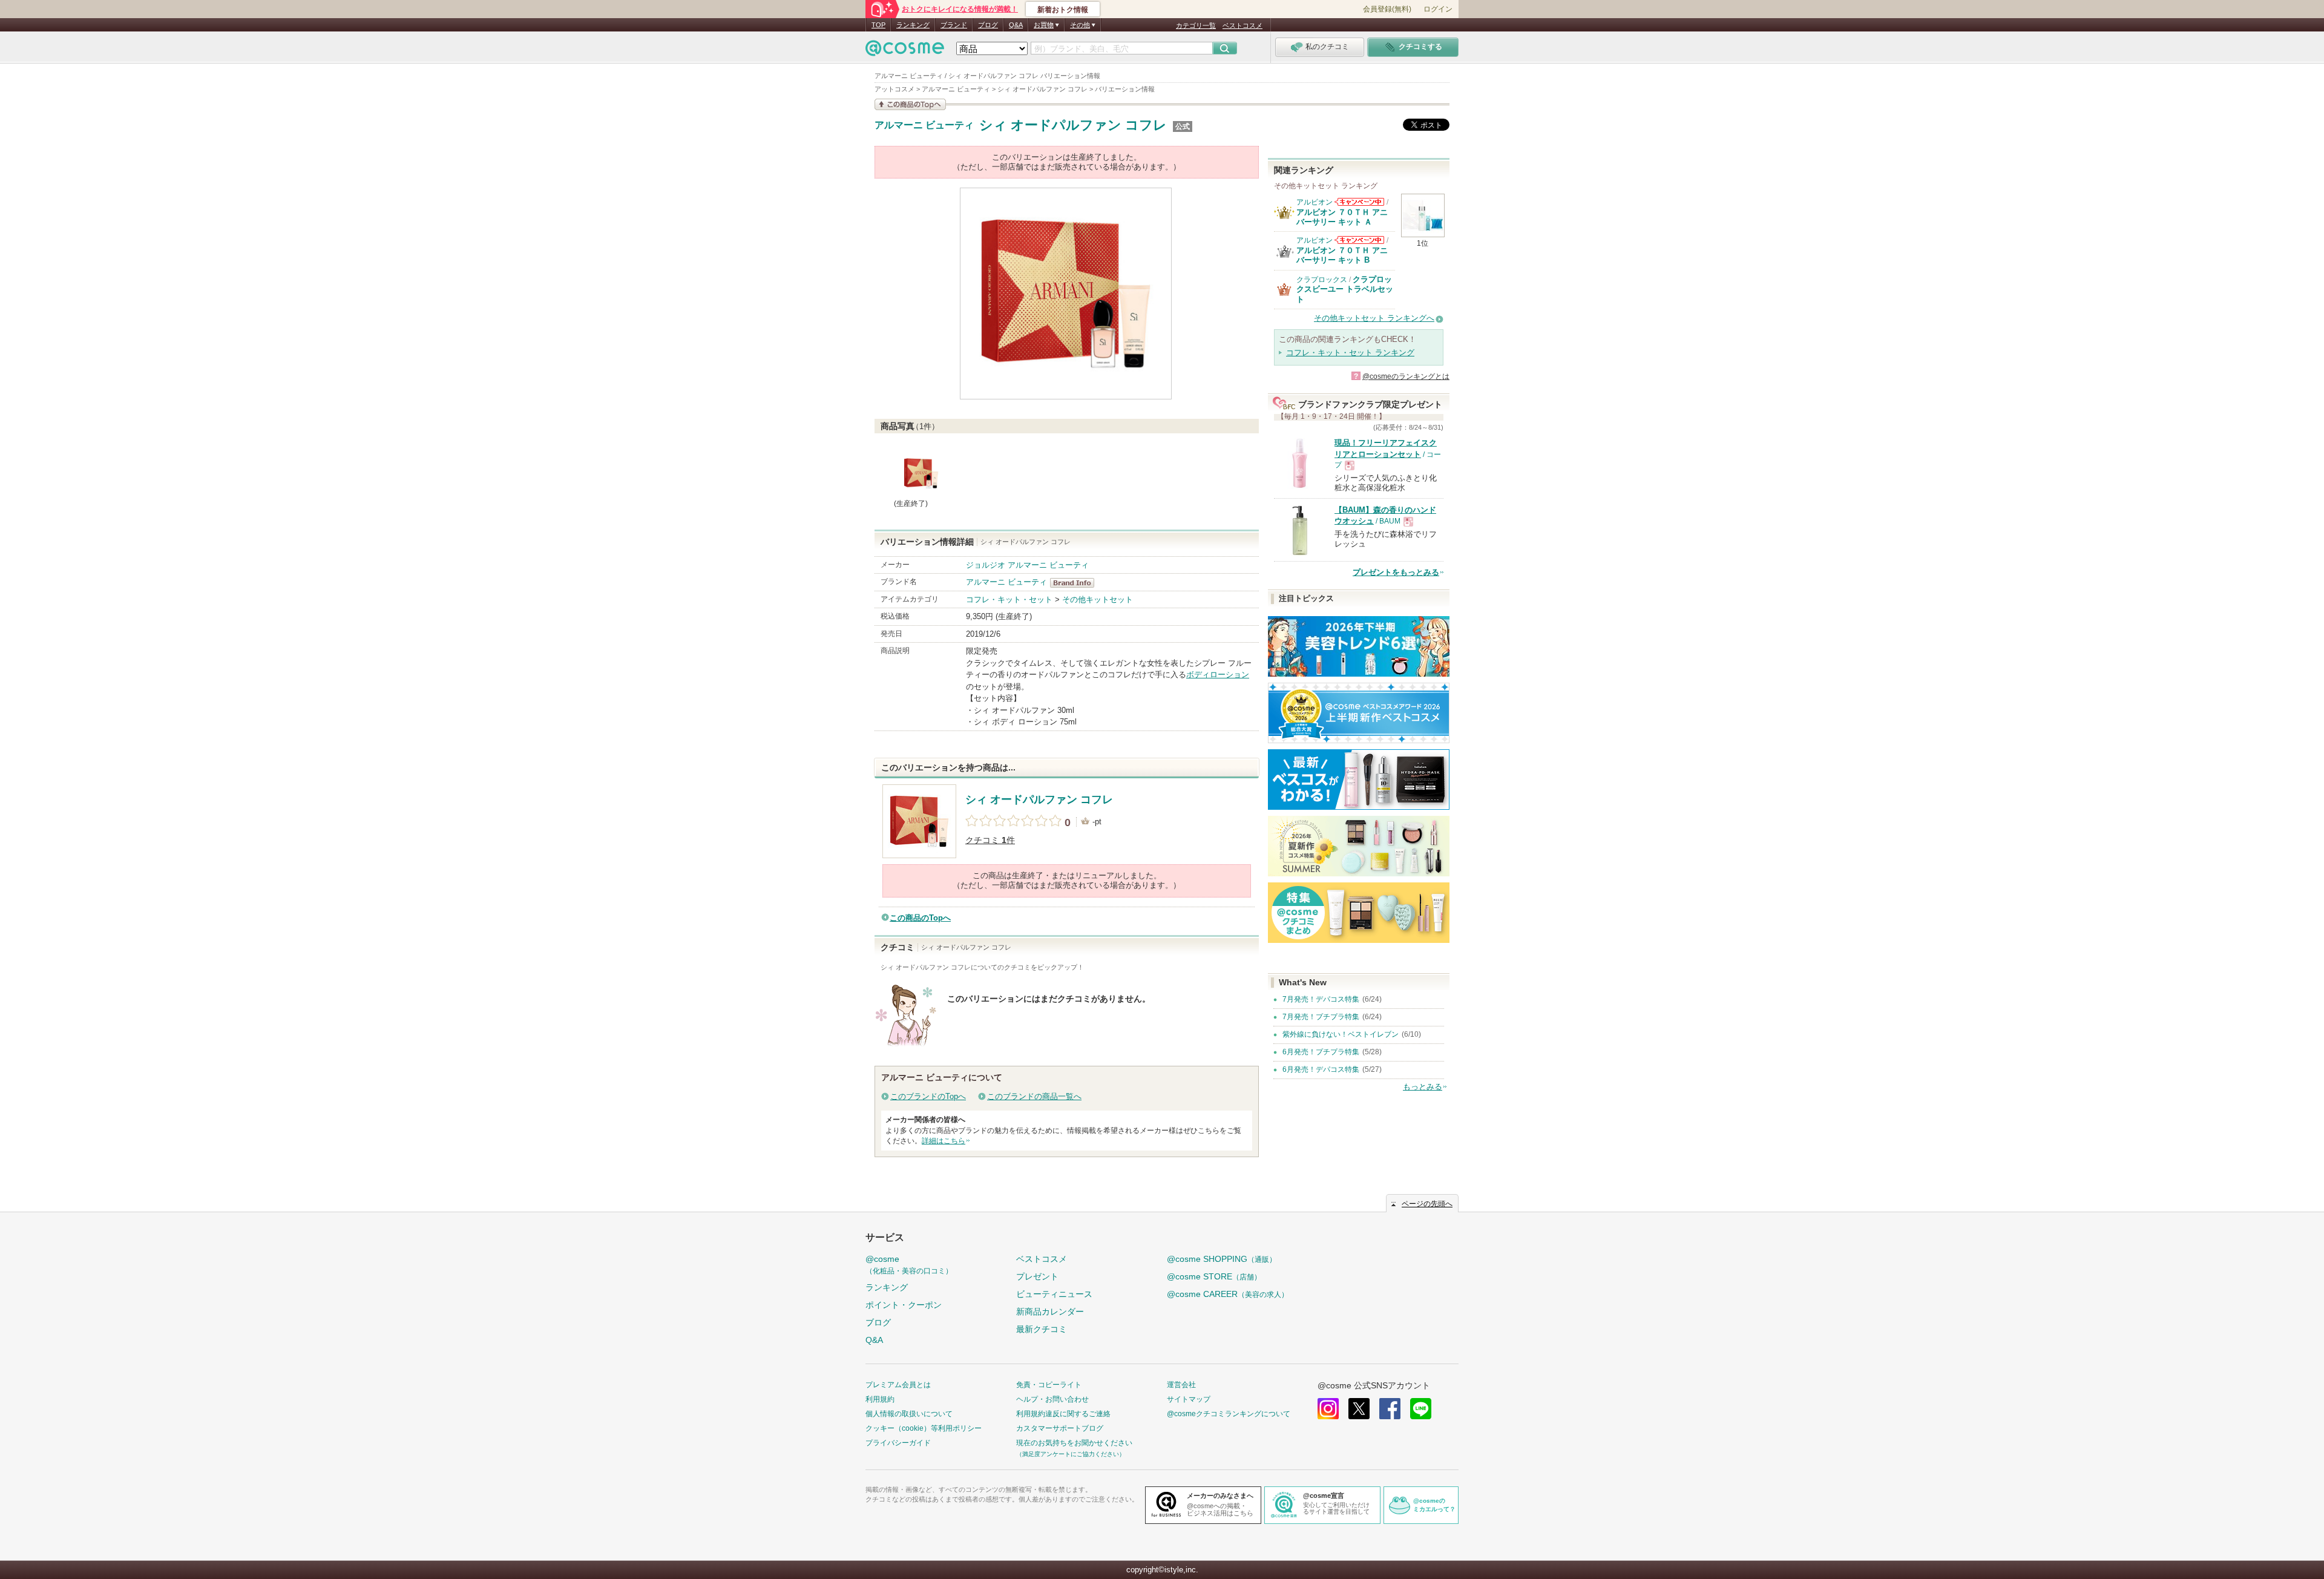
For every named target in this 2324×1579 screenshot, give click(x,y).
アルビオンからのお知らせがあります (1359, 202)
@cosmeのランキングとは (1406, 376)
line (1421, 1409)
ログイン (1438, 9)
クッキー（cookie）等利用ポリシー (924, 1428)
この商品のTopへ (920, 918)
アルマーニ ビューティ (924, 125)
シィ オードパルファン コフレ (1073, 125)
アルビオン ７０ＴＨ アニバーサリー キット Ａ (1342, 217)
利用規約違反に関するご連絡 (1063, 1414)
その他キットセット (1098, 599)
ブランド (954, 25)
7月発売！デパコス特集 (1321, 999)
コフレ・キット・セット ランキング (1350, 353)
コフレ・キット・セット (1009, 599)
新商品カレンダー (1050, 1311)
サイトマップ (1189, 1399)
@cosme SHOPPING (1222, 1259)
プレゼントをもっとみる (1396, 572)
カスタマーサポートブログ (1060, 1428)
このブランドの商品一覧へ (1034, 1096)
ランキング (913, 25)
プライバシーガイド (898, 1443)
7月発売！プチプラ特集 (1321, 1017)
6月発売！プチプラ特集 (1321, 1052)
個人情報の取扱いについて (909, 1414)
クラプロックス (1322, 280)
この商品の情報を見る (910, 104)
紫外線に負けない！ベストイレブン (1341, 1034)
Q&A (1016, 25)
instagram (1328, 1409)
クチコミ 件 (990, 840)
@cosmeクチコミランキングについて (1229, 1414)
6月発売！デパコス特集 (1321, 1069)
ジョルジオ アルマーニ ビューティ (1027, 565)
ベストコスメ (1242, 25)
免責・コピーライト (1049, 1385)
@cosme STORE (1214, 1276)
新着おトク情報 (1063, 10)
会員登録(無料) (1387, 9)
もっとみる (1423, 1087)
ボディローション (1218, 675)
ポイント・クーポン (904, 1305)
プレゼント (1037, 1276)
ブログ (988, 25)
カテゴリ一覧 (1196, 25)
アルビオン (1315, 202)
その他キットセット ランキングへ (1374, 318)
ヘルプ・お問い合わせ (1052, 1399)
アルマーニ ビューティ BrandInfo (1076, 583)
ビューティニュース (1054, 1294)
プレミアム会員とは (898, 1385)
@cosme (909, 1265)
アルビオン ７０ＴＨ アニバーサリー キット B (1342, 255)
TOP (878, 25)
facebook (1390, 1409)
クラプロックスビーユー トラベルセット (1345, 289)
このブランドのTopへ (928, 1096)
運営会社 (1181, 1385)
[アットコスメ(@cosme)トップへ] (905, 51)
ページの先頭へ (1427, 1204)
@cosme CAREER (1228, 1294)
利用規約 (880, 1399)
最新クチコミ (1042, 1329)
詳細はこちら (944, 1141)
